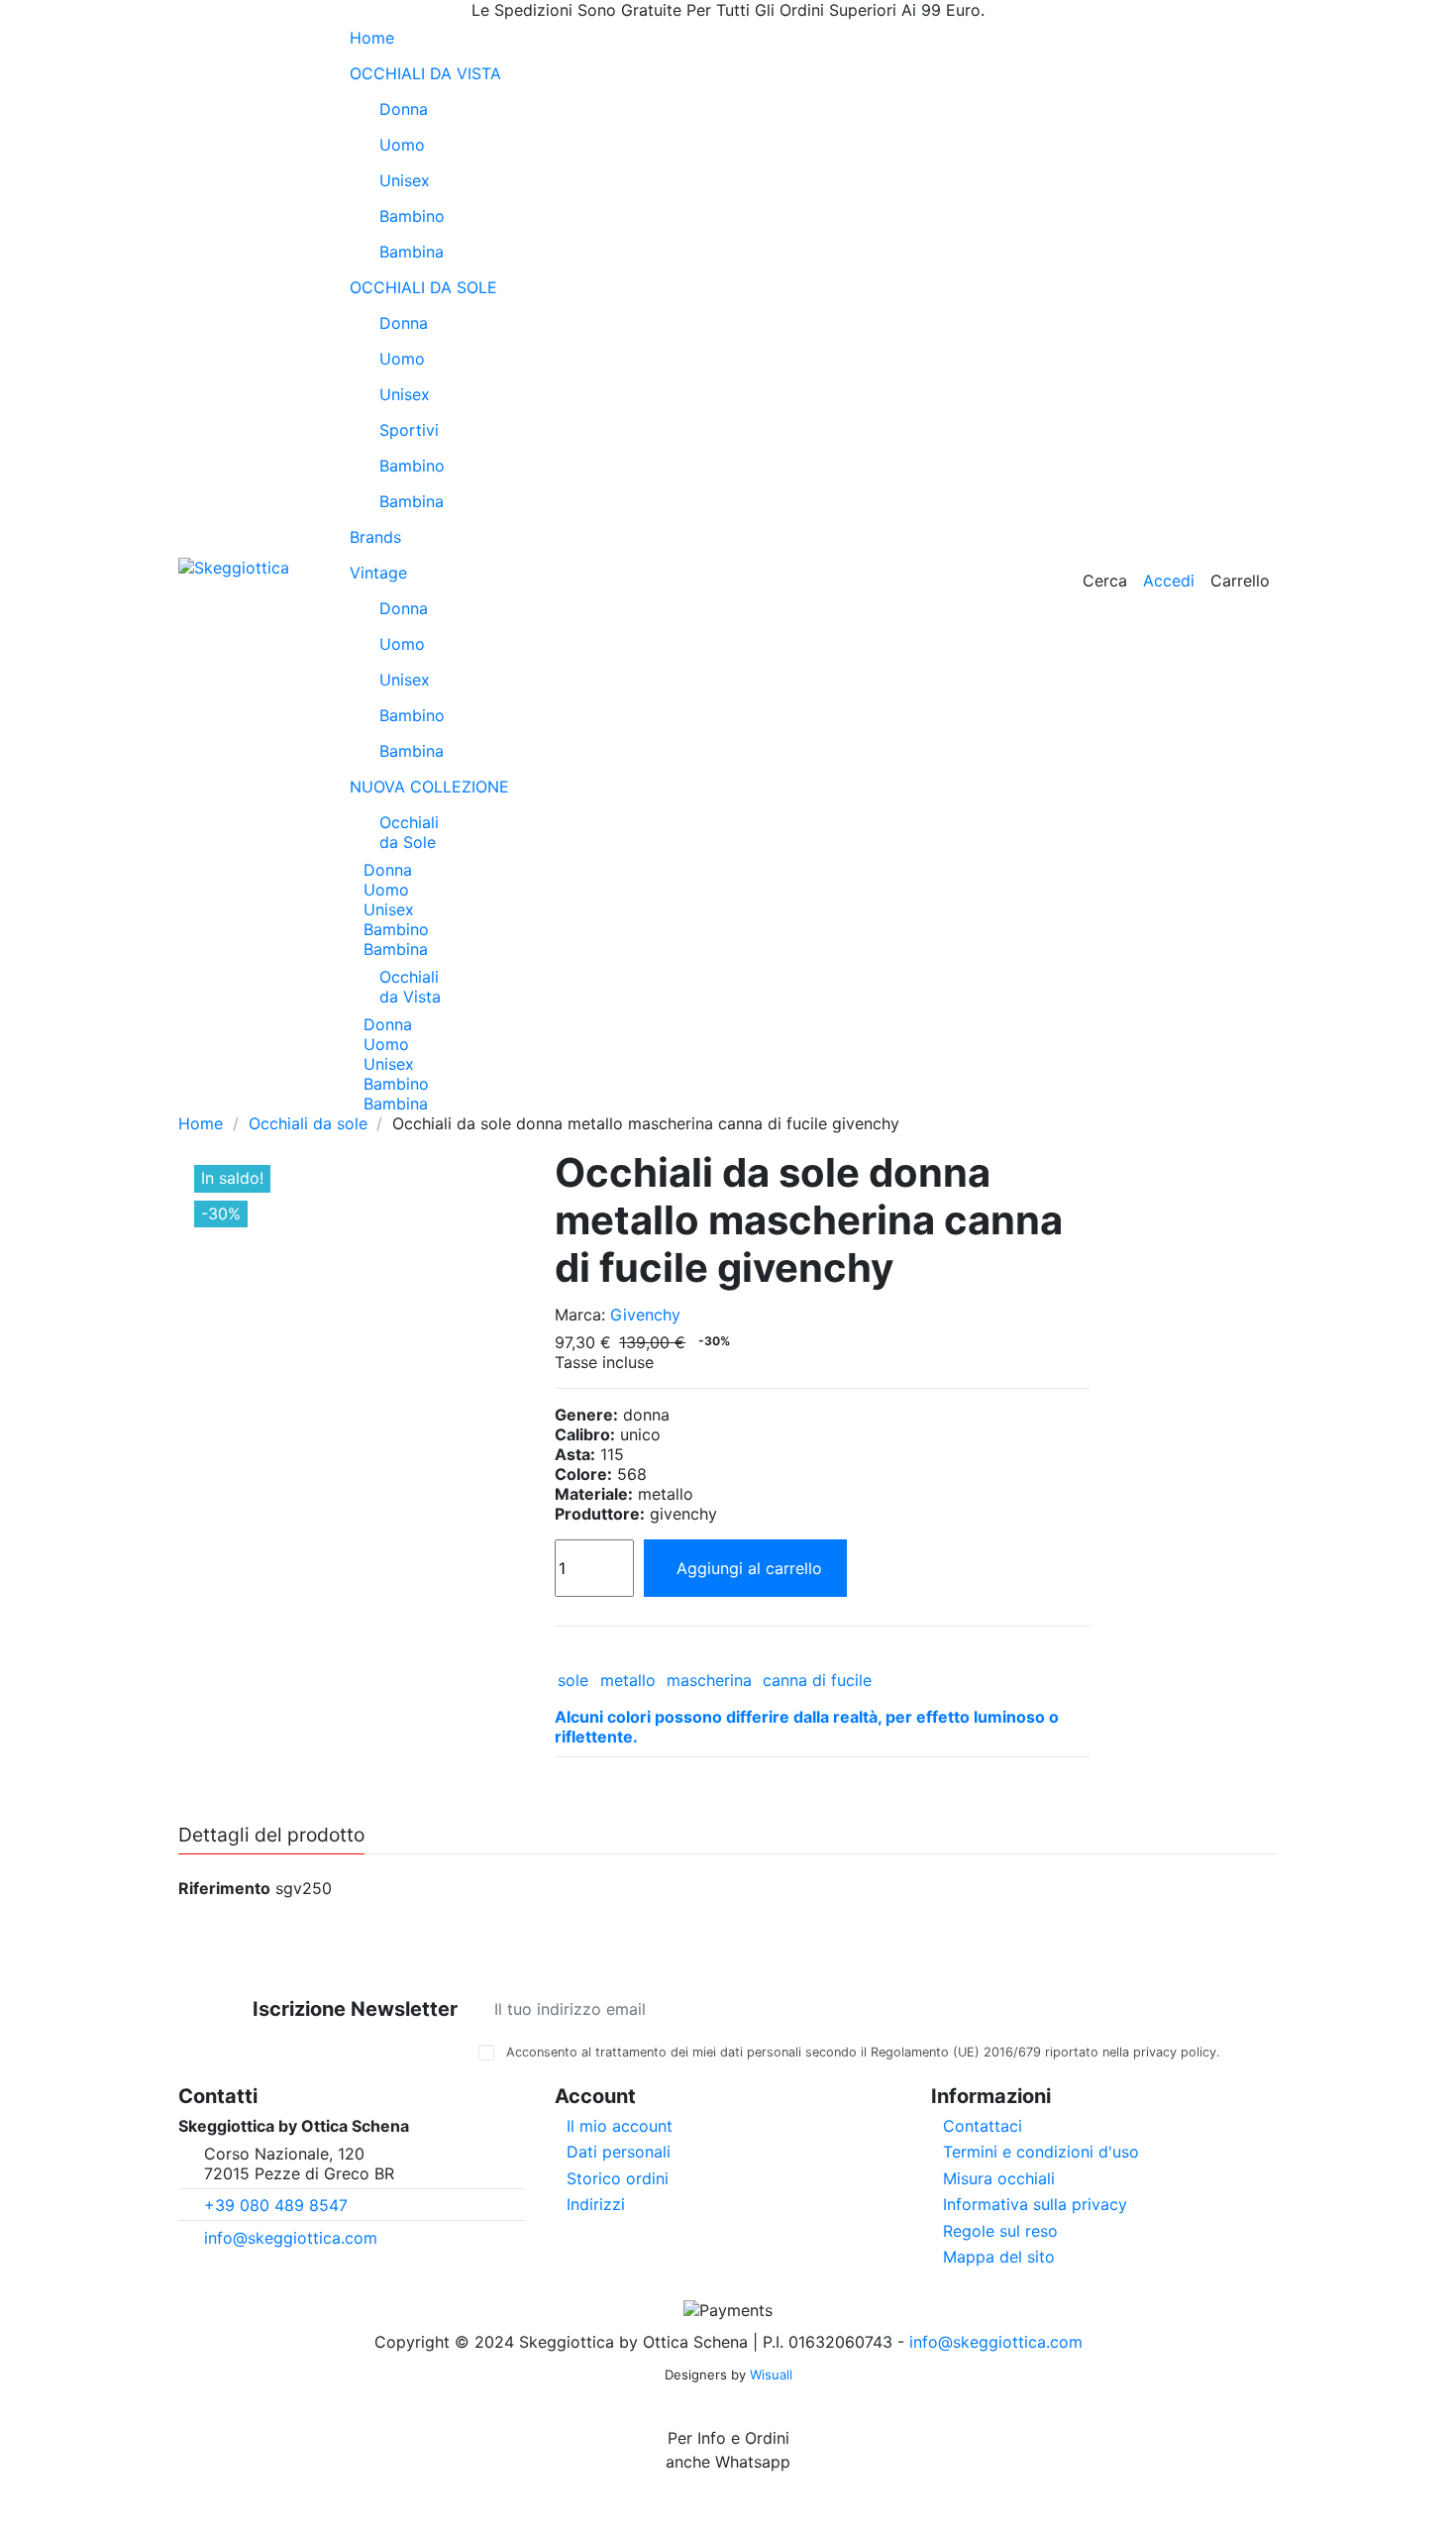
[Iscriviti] (1204, 2009)
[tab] (822, 1728)
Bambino (412, 216)
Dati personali (619, 2152)
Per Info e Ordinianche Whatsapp (728, 2450)
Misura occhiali (999, 2178)
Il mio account (620, 2126)
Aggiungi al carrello (749, 1568)
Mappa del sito (999, 2257)
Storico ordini (618, 2178)
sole (573, 1680)
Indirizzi (596, 2204)
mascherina (709, 1680)
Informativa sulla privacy (1035, 2204)
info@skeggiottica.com (291, 2238)
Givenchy (645, 1315)
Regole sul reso (1000, 2231)
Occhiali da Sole (409, 832)
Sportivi (409, 430)
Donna (404, 109)
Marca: (580, 1315)
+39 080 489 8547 (276, 2205)
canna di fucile (817, 1680)
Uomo (402, 145)
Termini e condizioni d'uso (1041, 2152)
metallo (628, 1680)
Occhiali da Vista (410, 987)
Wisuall (771, 2374)
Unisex (405, 180)
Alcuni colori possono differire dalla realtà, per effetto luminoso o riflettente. (807, 1727)
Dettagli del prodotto (271, 1836)
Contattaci (983, 2126)
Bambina (412, 252)
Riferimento (224, 1888)
